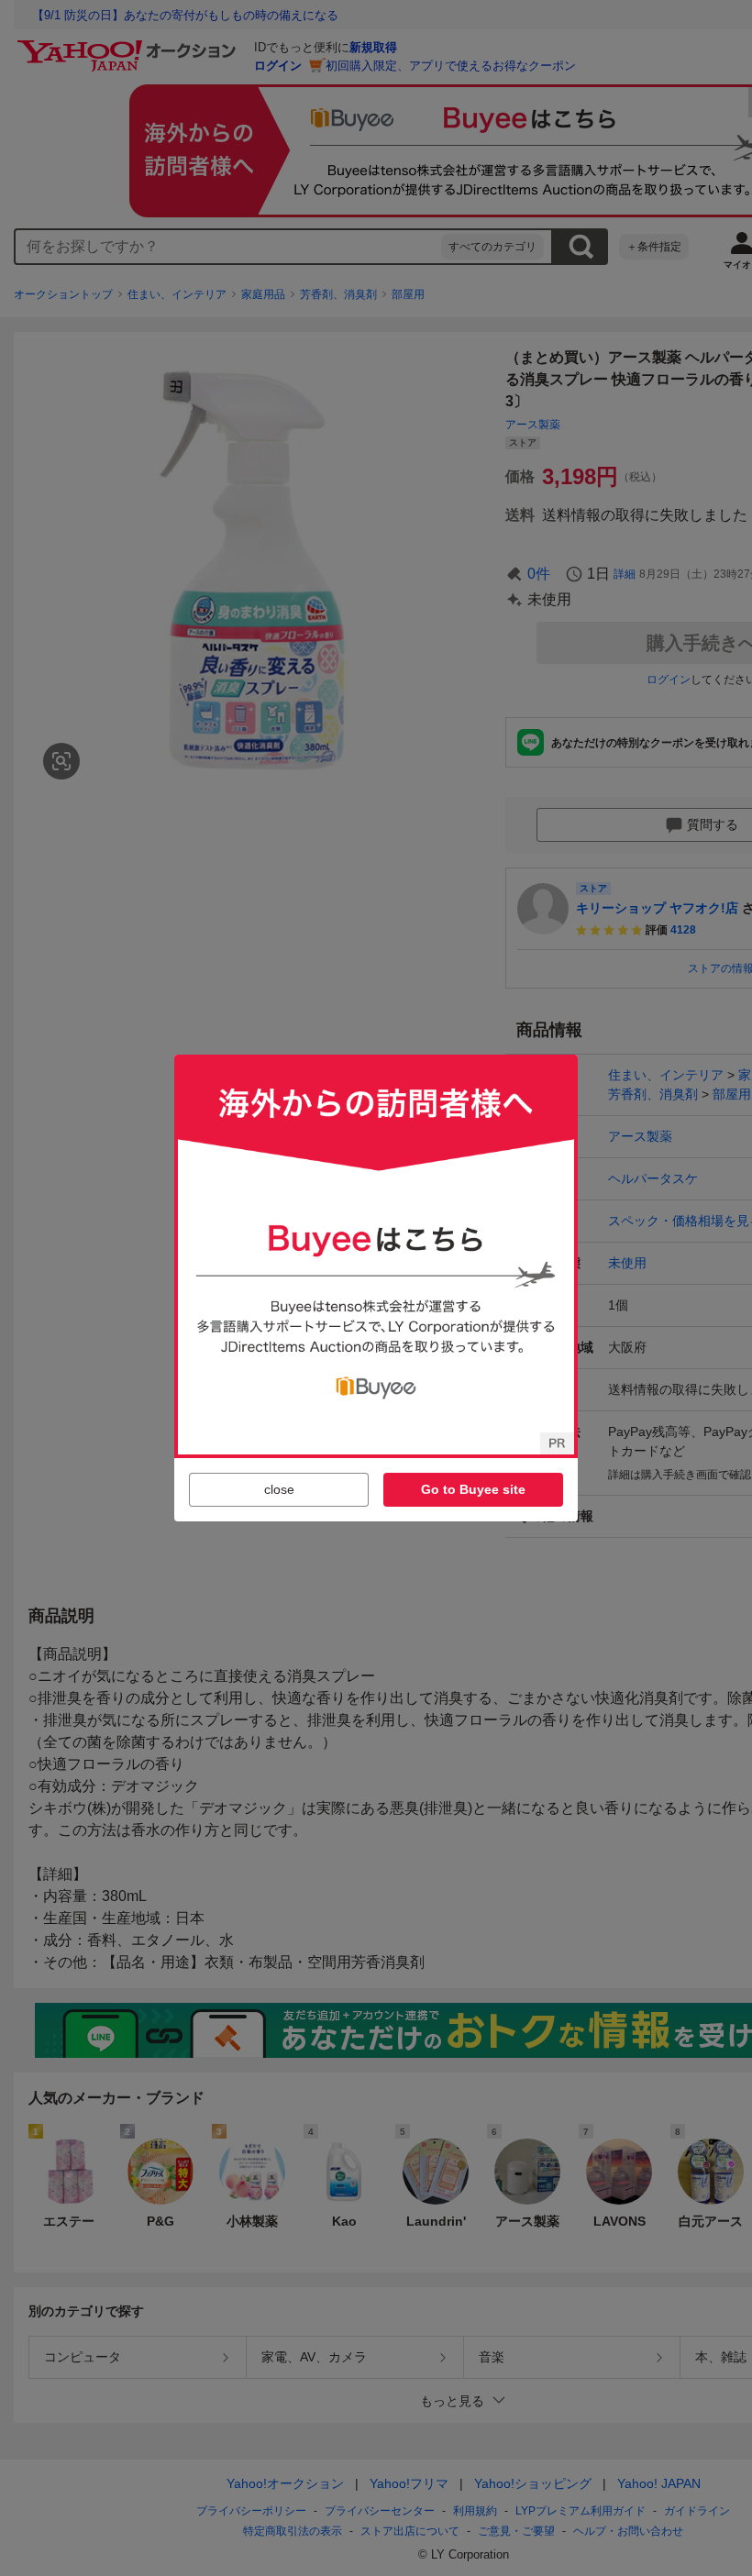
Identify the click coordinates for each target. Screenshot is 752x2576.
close (279, 1489)
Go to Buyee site (473, 1489)
